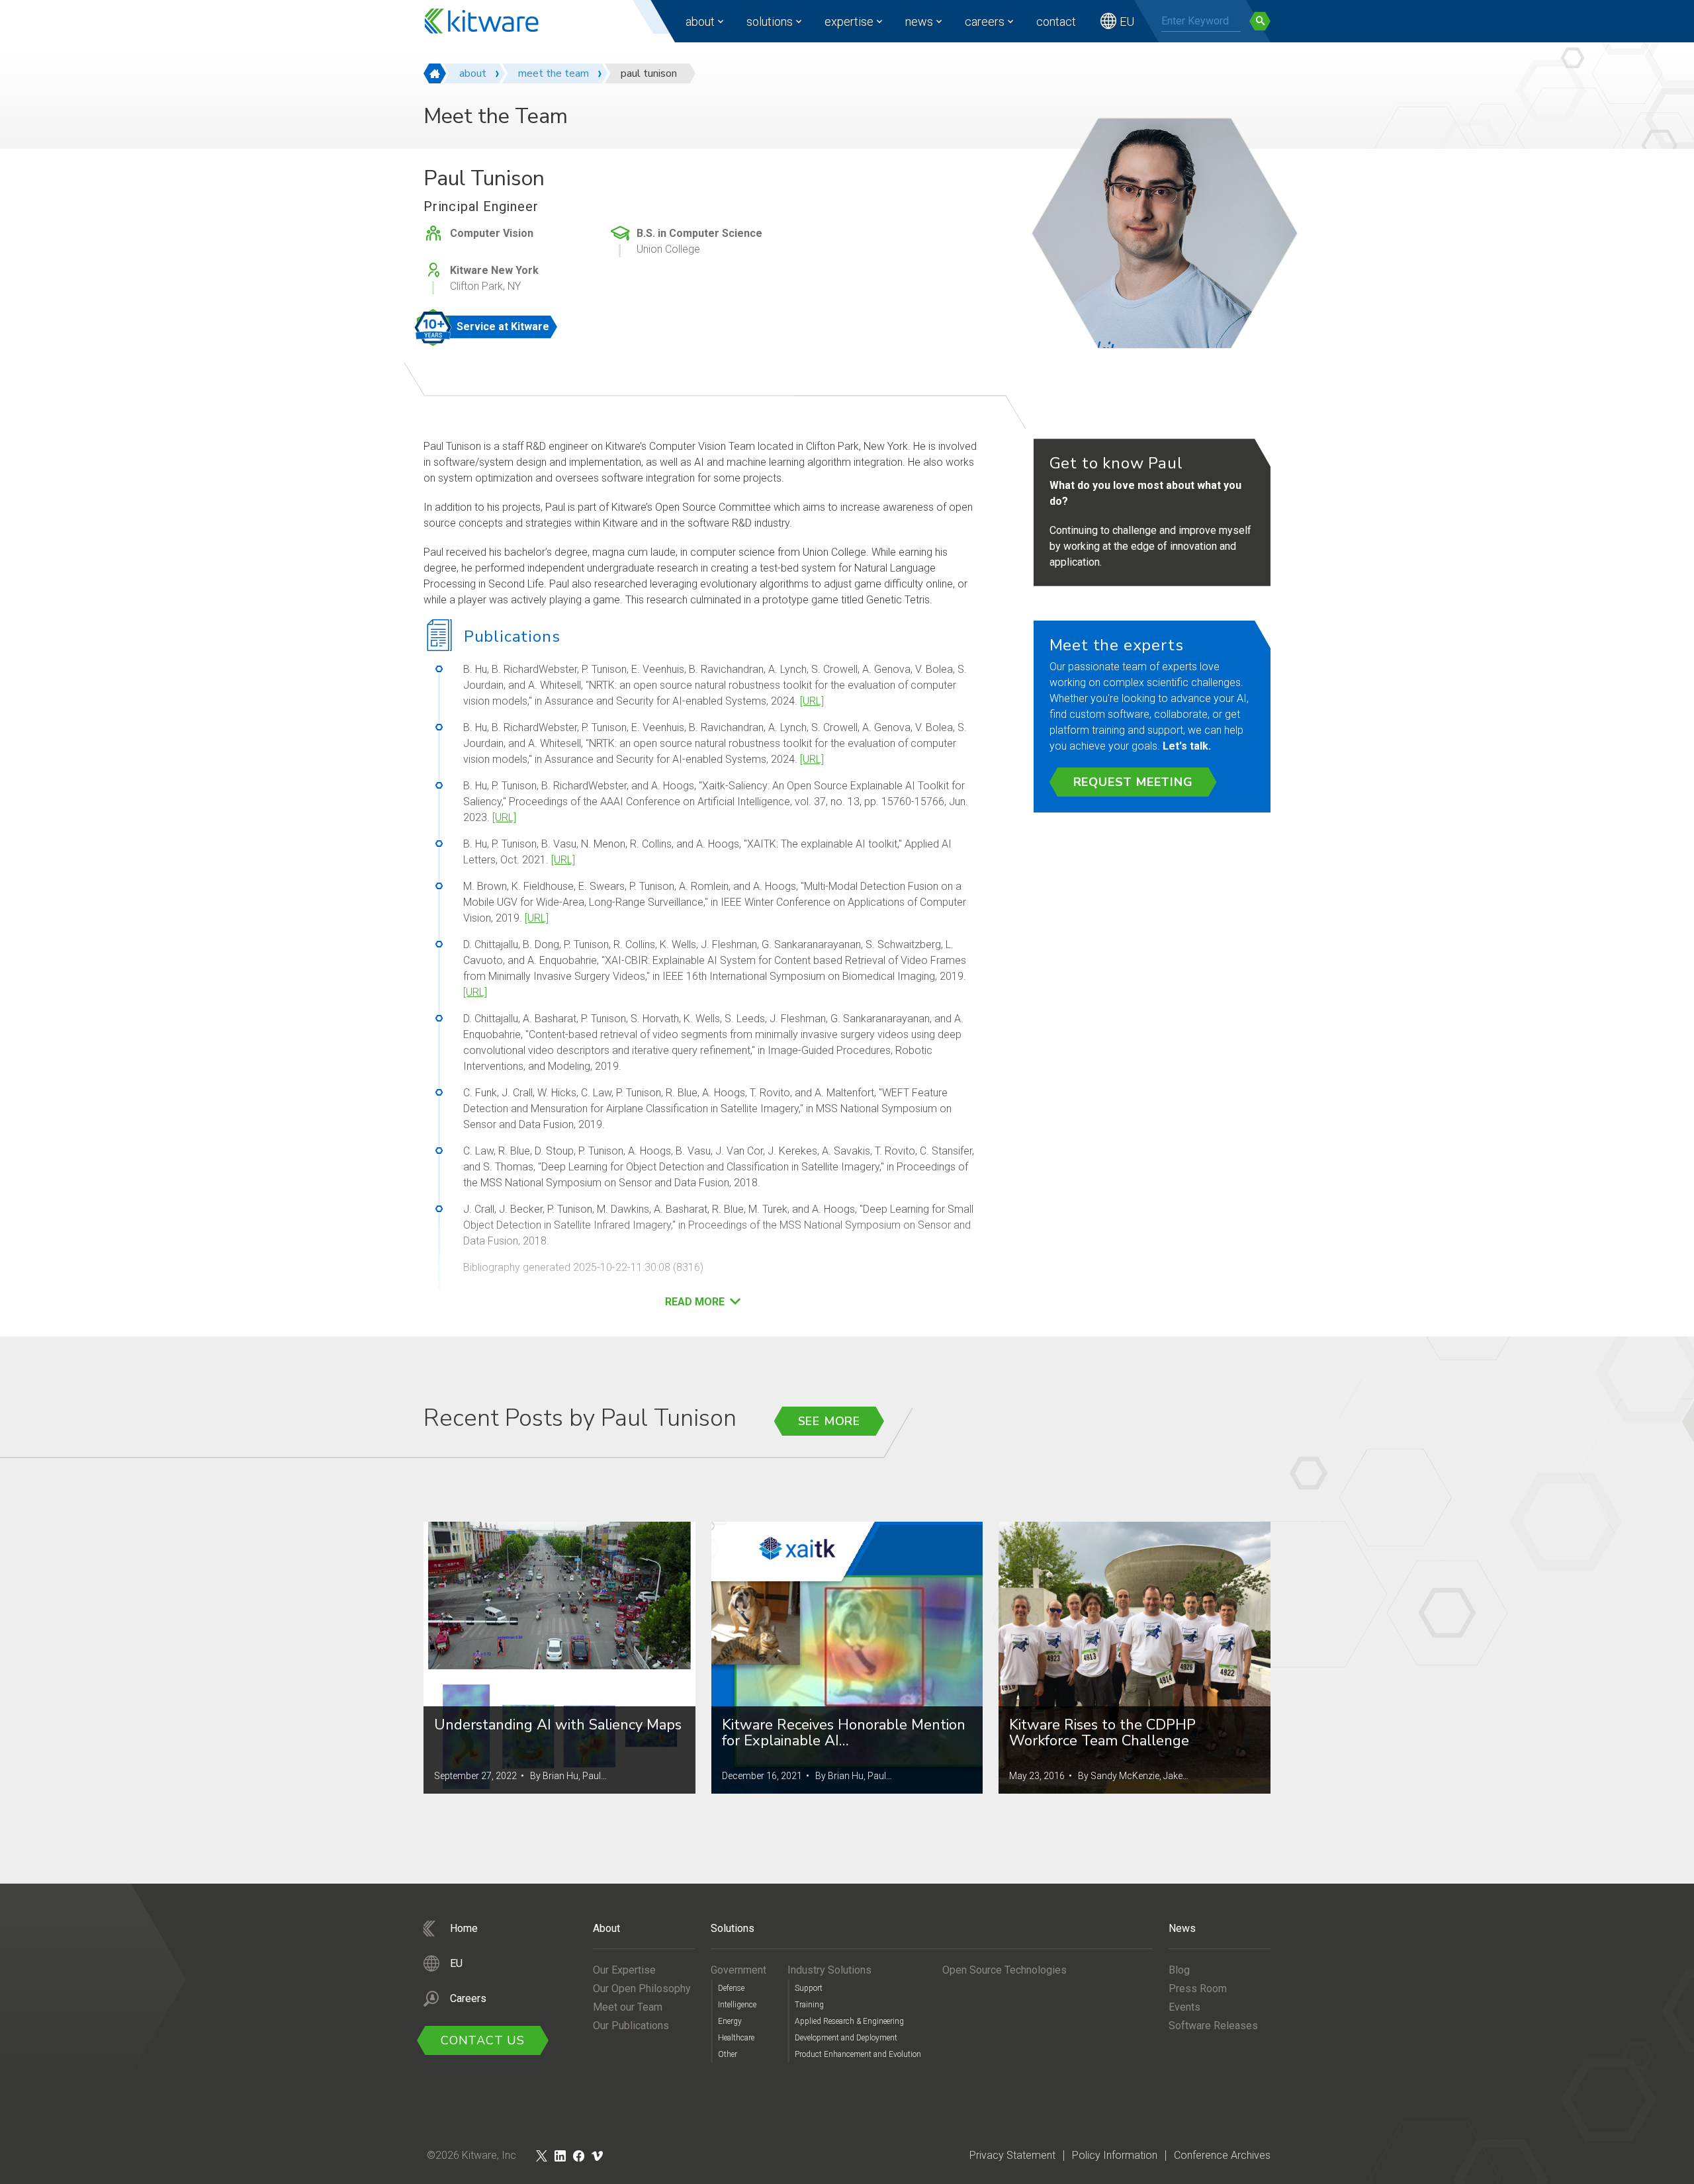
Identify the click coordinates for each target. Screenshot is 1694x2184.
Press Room (1198, 1988)
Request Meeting (1133, 782)
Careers (985, 22)
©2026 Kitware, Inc (471, 2155)
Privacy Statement (1012, 2155)
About (700, 22)
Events (1184, 2007)
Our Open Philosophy (642, 1988)
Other (728, 2054)
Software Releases (1213, 2026)
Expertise (849, 22)
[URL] (812, 701)
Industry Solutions (829, 1970)
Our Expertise (624, 1970)
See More (829, 1421)
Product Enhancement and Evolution (858, 2054)
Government (738, 1970)
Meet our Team (628, 2007)
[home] (435, 73)
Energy (730, 2021)
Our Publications (631, 2026)
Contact (1056, 22)
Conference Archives (1222, 2155)
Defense (731, 1988)
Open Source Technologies (1004, 1970)
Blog (1179, 1970)
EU (1127, 22)
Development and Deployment (846, 2038)
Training (809, 2005)
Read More (695, 1302)
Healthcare (736, 2038)
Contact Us (483, 2040)
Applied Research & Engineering (849, 2021)
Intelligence (737, 2005)
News (919, 22)
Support (809, 1988)
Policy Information (1115, 2155)
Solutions (770, 22)
